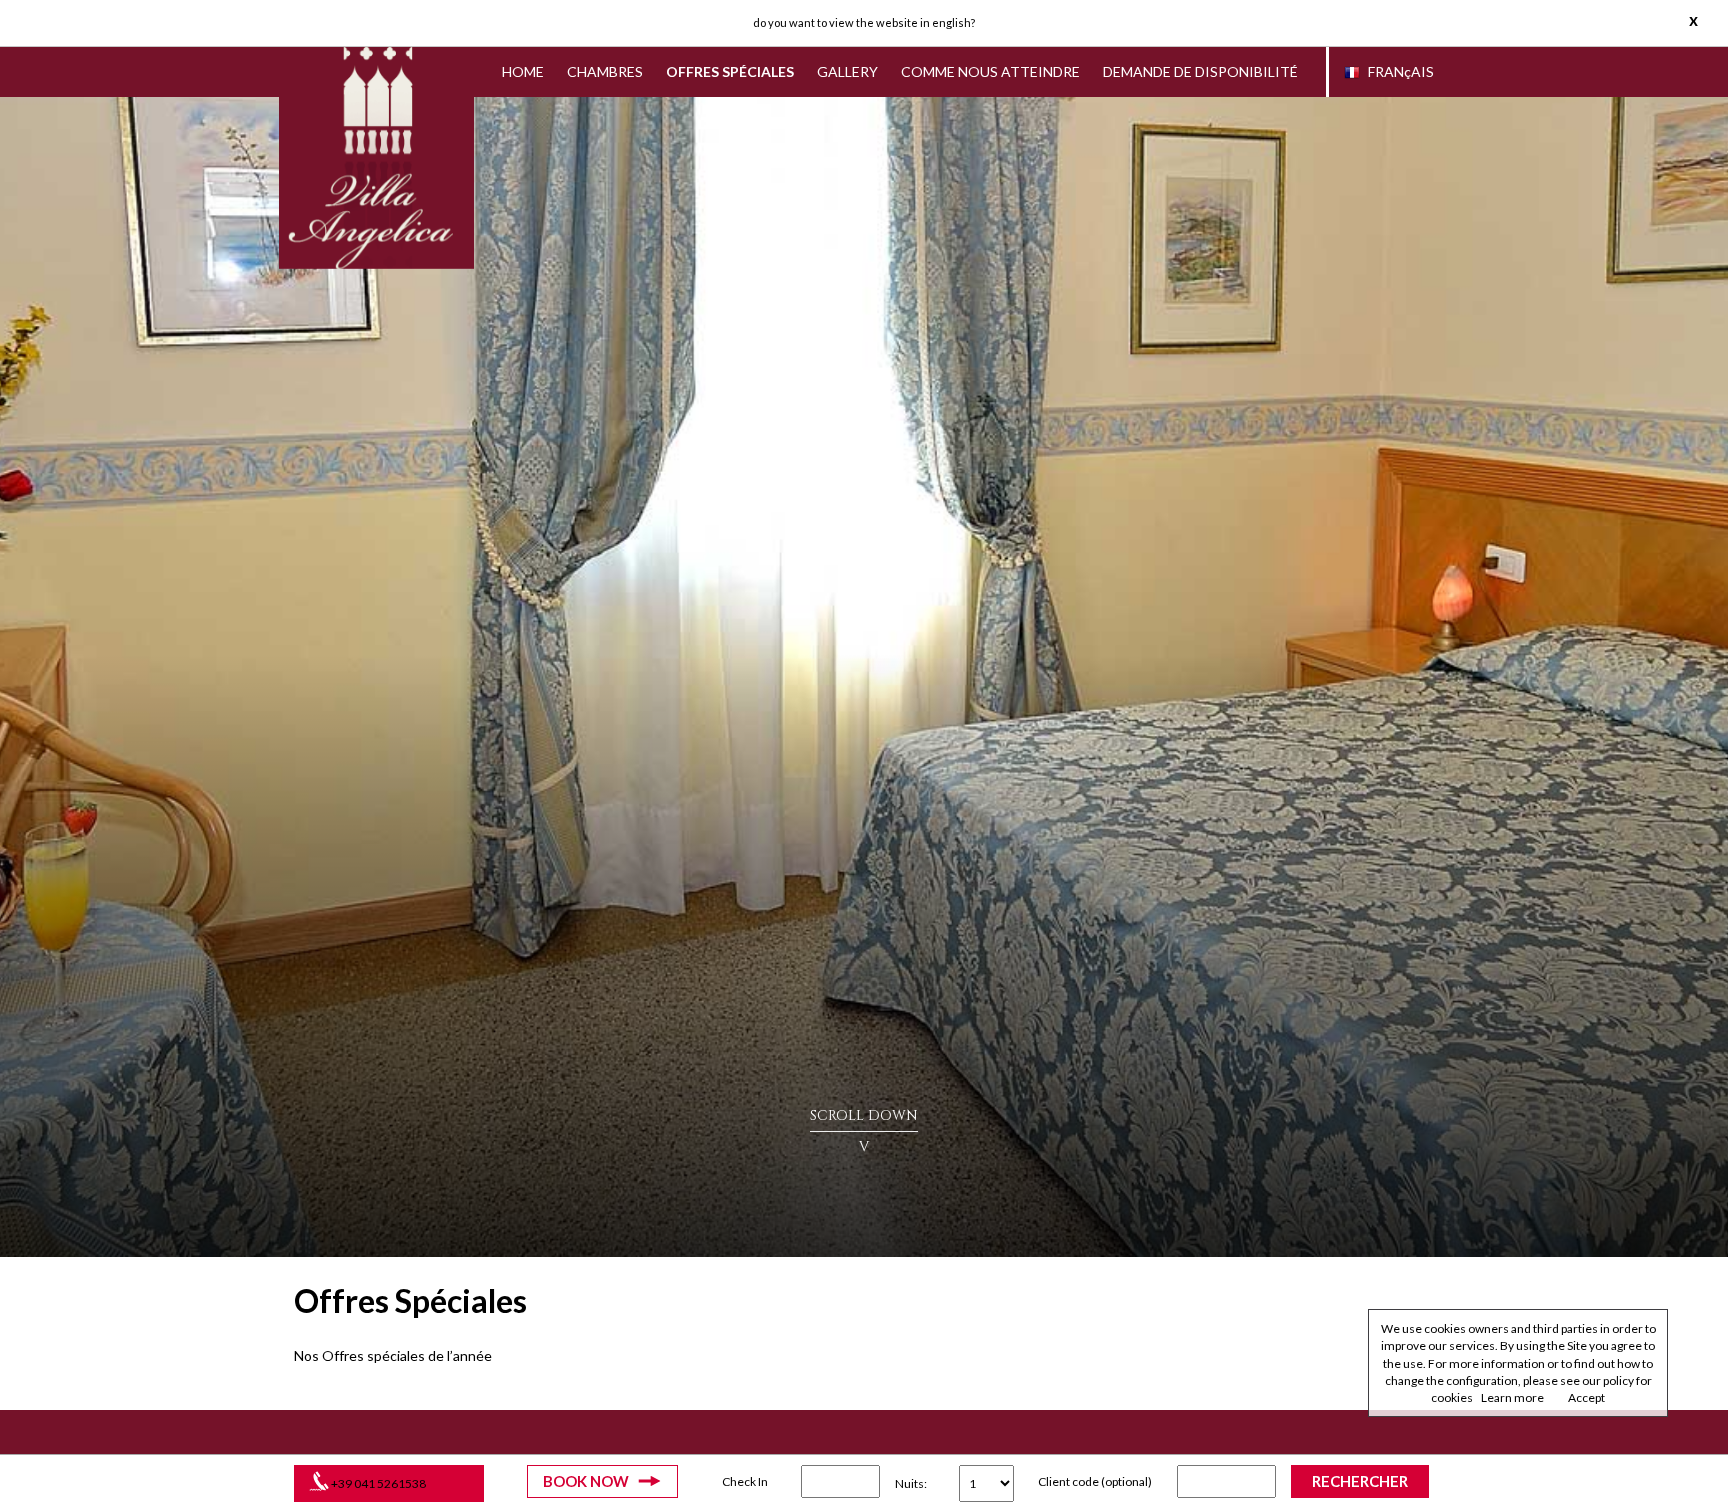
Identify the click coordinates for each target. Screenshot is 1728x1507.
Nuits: (911, 1483)
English (951, 22)
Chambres (605, 71)
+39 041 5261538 (378, 1483)
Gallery (847, 71)
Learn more (1512, 1397)
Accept (1586, 1397)
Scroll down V (864, 1131)
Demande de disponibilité (1200, 71)
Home (523, 71)
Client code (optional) (1095, 1481)
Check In (745, 1481)
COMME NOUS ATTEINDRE (990, 71)
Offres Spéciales (730, 71)
